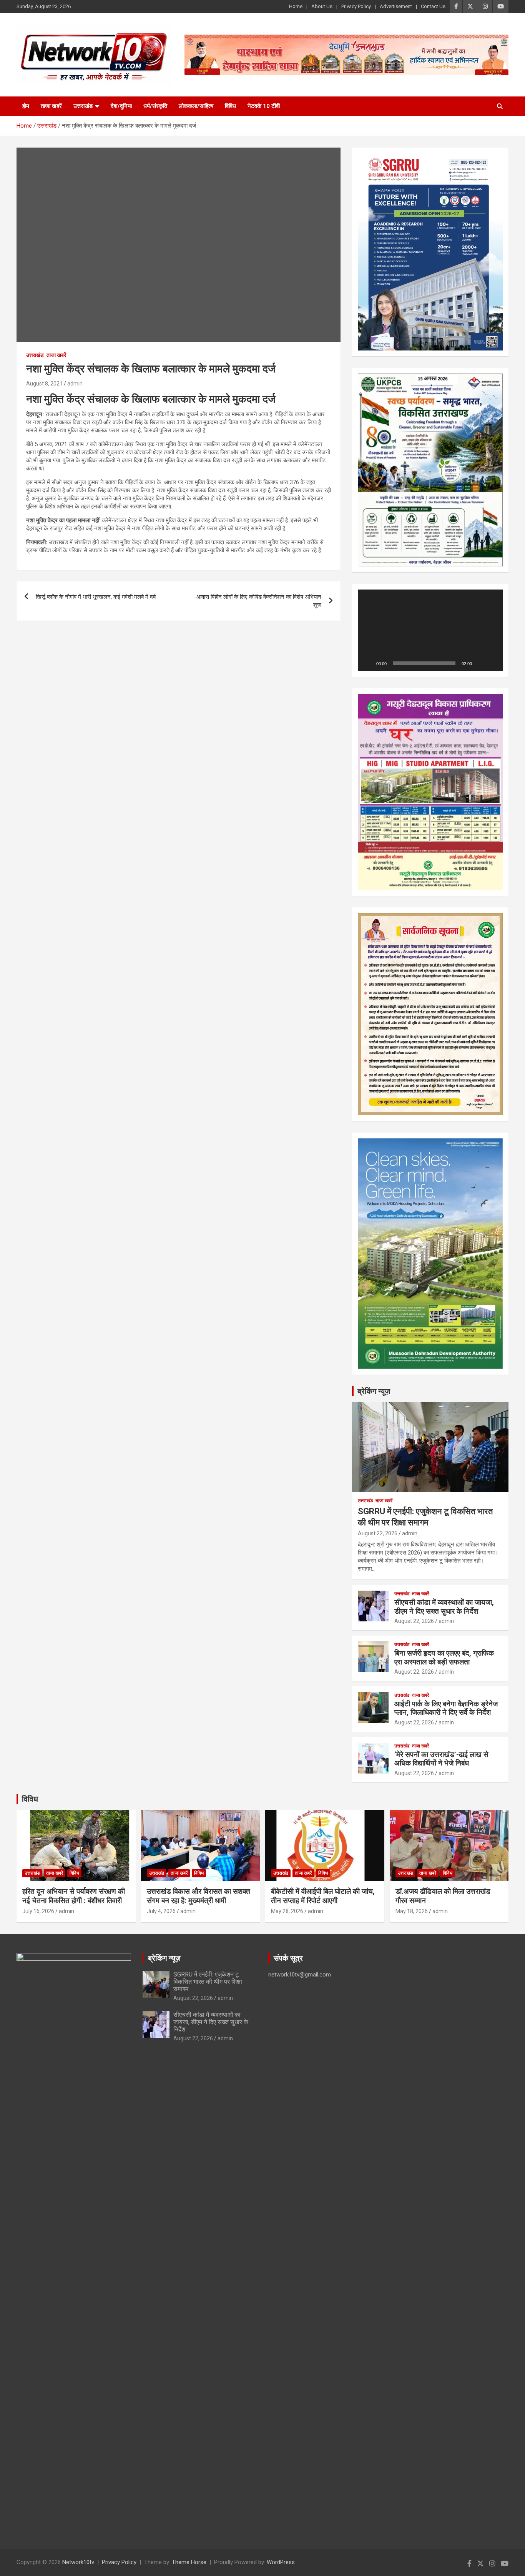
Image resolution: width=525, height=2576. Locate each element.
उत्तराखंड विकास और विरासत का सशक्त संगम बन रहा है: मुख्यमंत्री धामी (199, 1896)
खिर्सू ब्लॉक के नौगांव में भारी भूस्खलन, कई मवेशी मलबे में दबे (96, 597)
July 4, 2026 (161, 1911)
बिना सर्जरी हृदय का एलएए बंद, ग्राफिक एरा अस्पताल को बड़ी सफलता (444, 1658)
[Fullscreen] (493, 663)
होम (26, 106)
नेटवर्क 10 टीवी (264, 106)
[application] (430, 630)
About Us (322, 6)
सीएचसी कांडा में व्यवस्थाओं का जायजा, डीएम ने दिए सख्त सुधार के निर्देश (444, 1607)
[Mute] (480, 663)
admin (75, 384)
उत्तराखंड (83, 106)
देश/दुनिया (121, 106)
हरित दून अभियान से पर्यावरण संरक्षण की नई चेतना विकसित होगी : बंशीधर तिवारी (74, 1896)
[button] (430, 630)
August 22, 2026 (378, 1533)
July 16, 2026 (38, 1911)
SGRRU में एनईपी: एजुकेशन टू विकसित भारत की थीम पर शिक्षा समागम (208, 1982)
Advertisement (396, 6)
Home (296, 6)
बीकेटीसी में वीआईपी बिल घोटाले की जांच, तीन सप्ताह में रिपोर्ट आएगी (323, 1896)
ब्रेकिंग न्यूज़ (374, 1391)
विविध (230, 106)
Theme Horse (189, 2562)
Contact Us (433, 6)
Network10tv (78, 2562)
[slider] (424, 663)
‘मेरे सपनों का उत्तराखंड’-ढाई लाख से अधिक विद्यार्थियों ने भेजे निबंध (441, 1759)
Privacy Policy (356, 6)
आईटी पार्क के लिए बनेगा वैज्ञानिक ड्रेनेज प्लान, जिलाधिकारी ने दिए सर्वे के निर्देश (446, 1708)
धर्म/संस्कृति (155, 106)
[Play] (368, 663)
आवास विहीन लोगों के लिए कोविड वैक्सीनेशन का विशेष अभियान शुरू (259, 601)
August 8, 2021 (44, 384)
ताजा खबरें (51, 106)
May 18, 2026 (412, 1911)
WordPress (281, 2562)
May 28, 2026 (287, 1911)
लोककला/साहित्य (196, 106)
